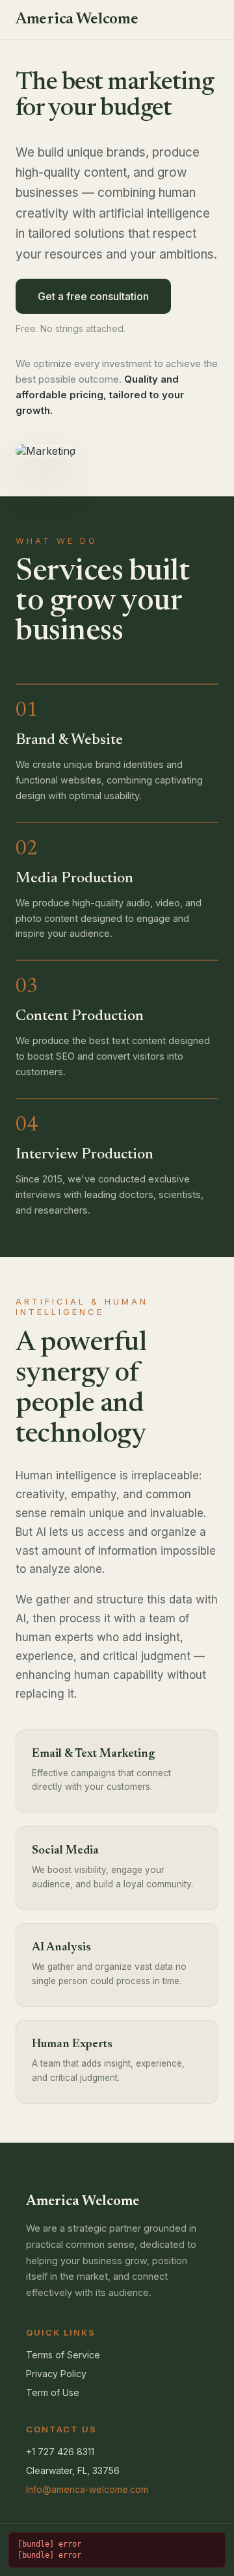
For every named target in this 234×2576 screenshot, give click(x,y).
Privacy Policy (56, 2374)
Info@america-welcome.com (87, 2489)
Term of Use (53, 2392)
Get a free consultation (93, 296)
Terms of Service (63, 2355)
